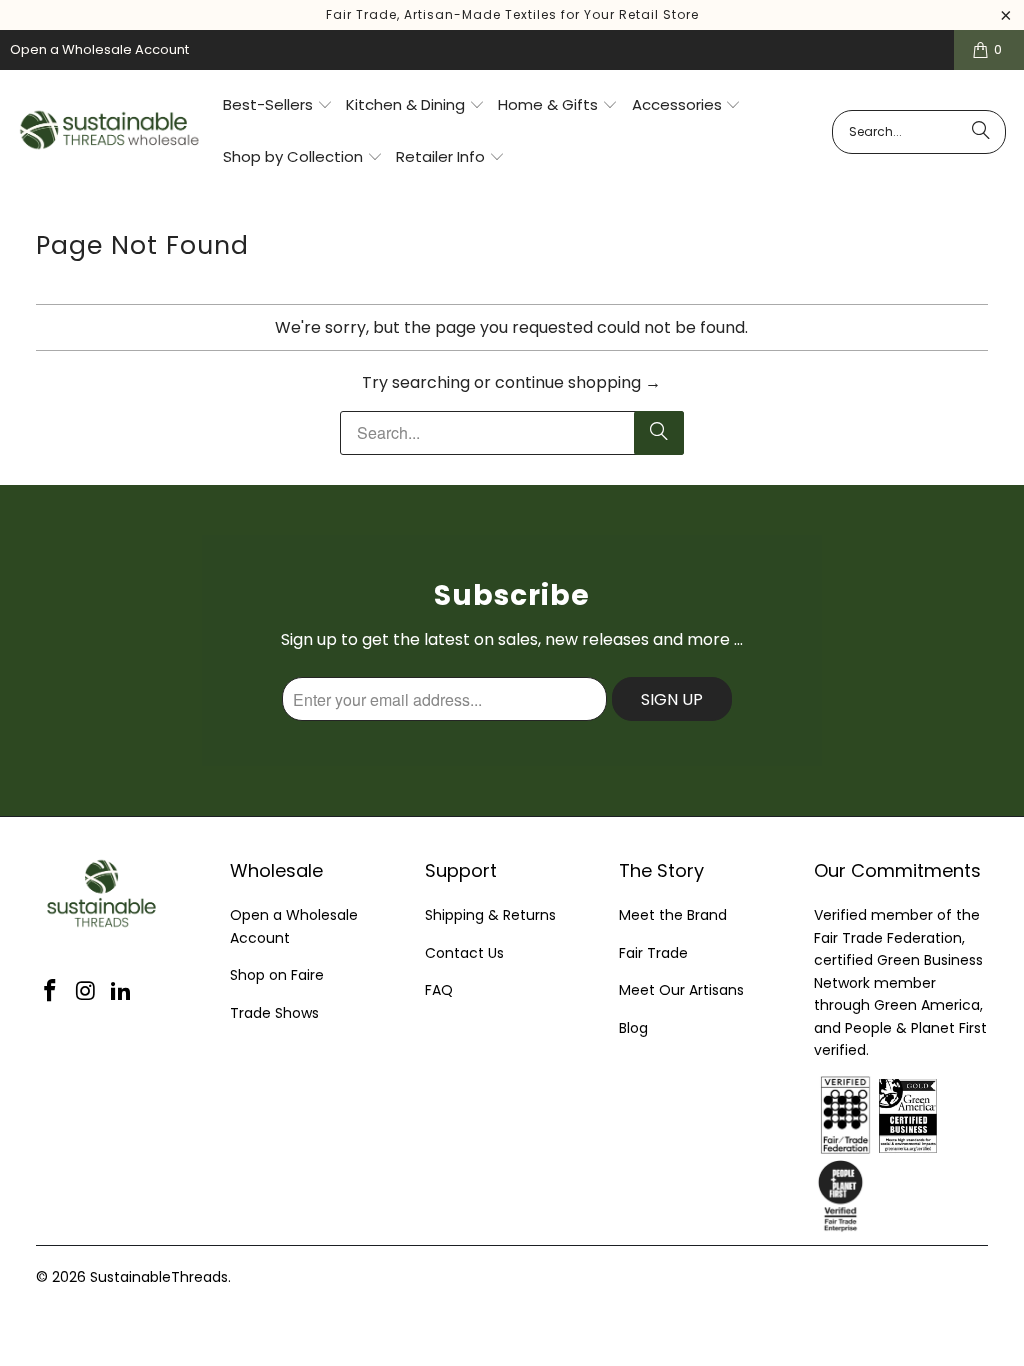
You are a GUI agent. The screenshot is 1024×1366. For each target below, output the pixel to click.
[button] (278, 106)
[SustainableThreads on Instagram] (86, 992)
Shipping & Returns (490, 915)
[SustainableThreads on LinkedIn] (122, 992)
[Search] (981, 132)
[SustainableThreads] (110, 131)
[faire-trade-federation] (964, 1087)
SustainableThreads (159, 1277)
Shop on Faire (277, 975)
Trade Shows (274, 1013)
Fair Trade (653, 953)
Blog (633, 1028)
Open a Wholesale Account (99, 49)
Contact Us (464, 953)
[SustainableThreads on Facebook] (51, 992)
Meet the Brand (673, 915)
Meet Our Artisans (681, 990)
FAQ (439, 990)
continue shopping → (578, 382)
